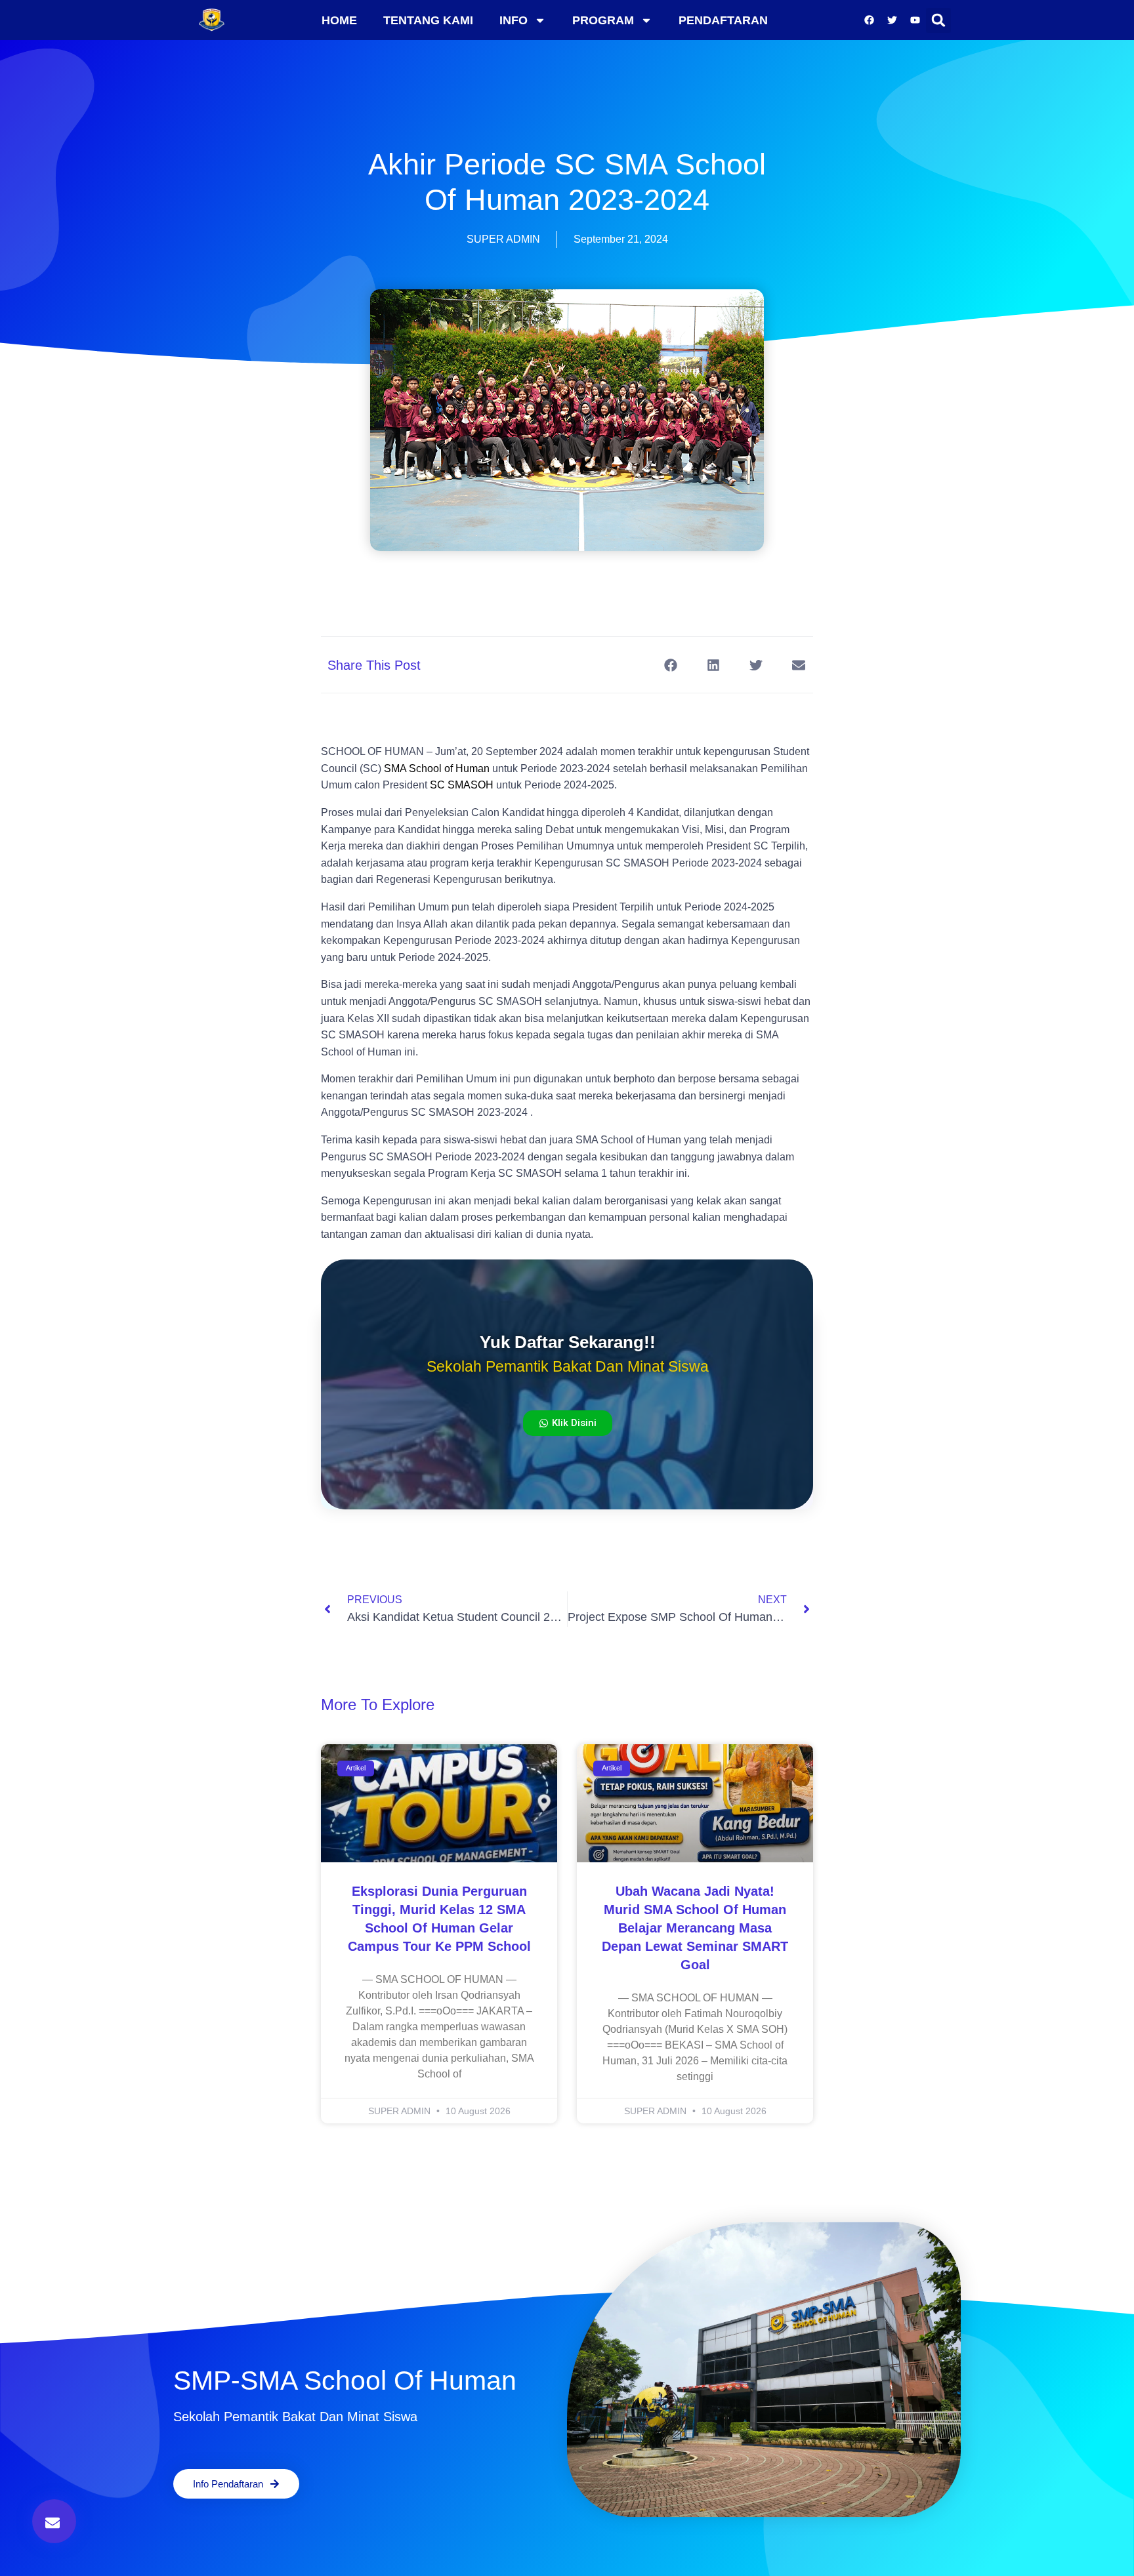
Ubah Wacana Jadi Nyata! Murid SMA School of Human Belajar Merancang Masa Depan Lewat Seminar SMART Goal (695, 1928)
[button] (938, 20)
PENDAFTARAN (723, 20)
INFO (514, 20)
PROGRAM (603, 20)
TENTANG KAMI (428, 20)
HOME (339, 20)
